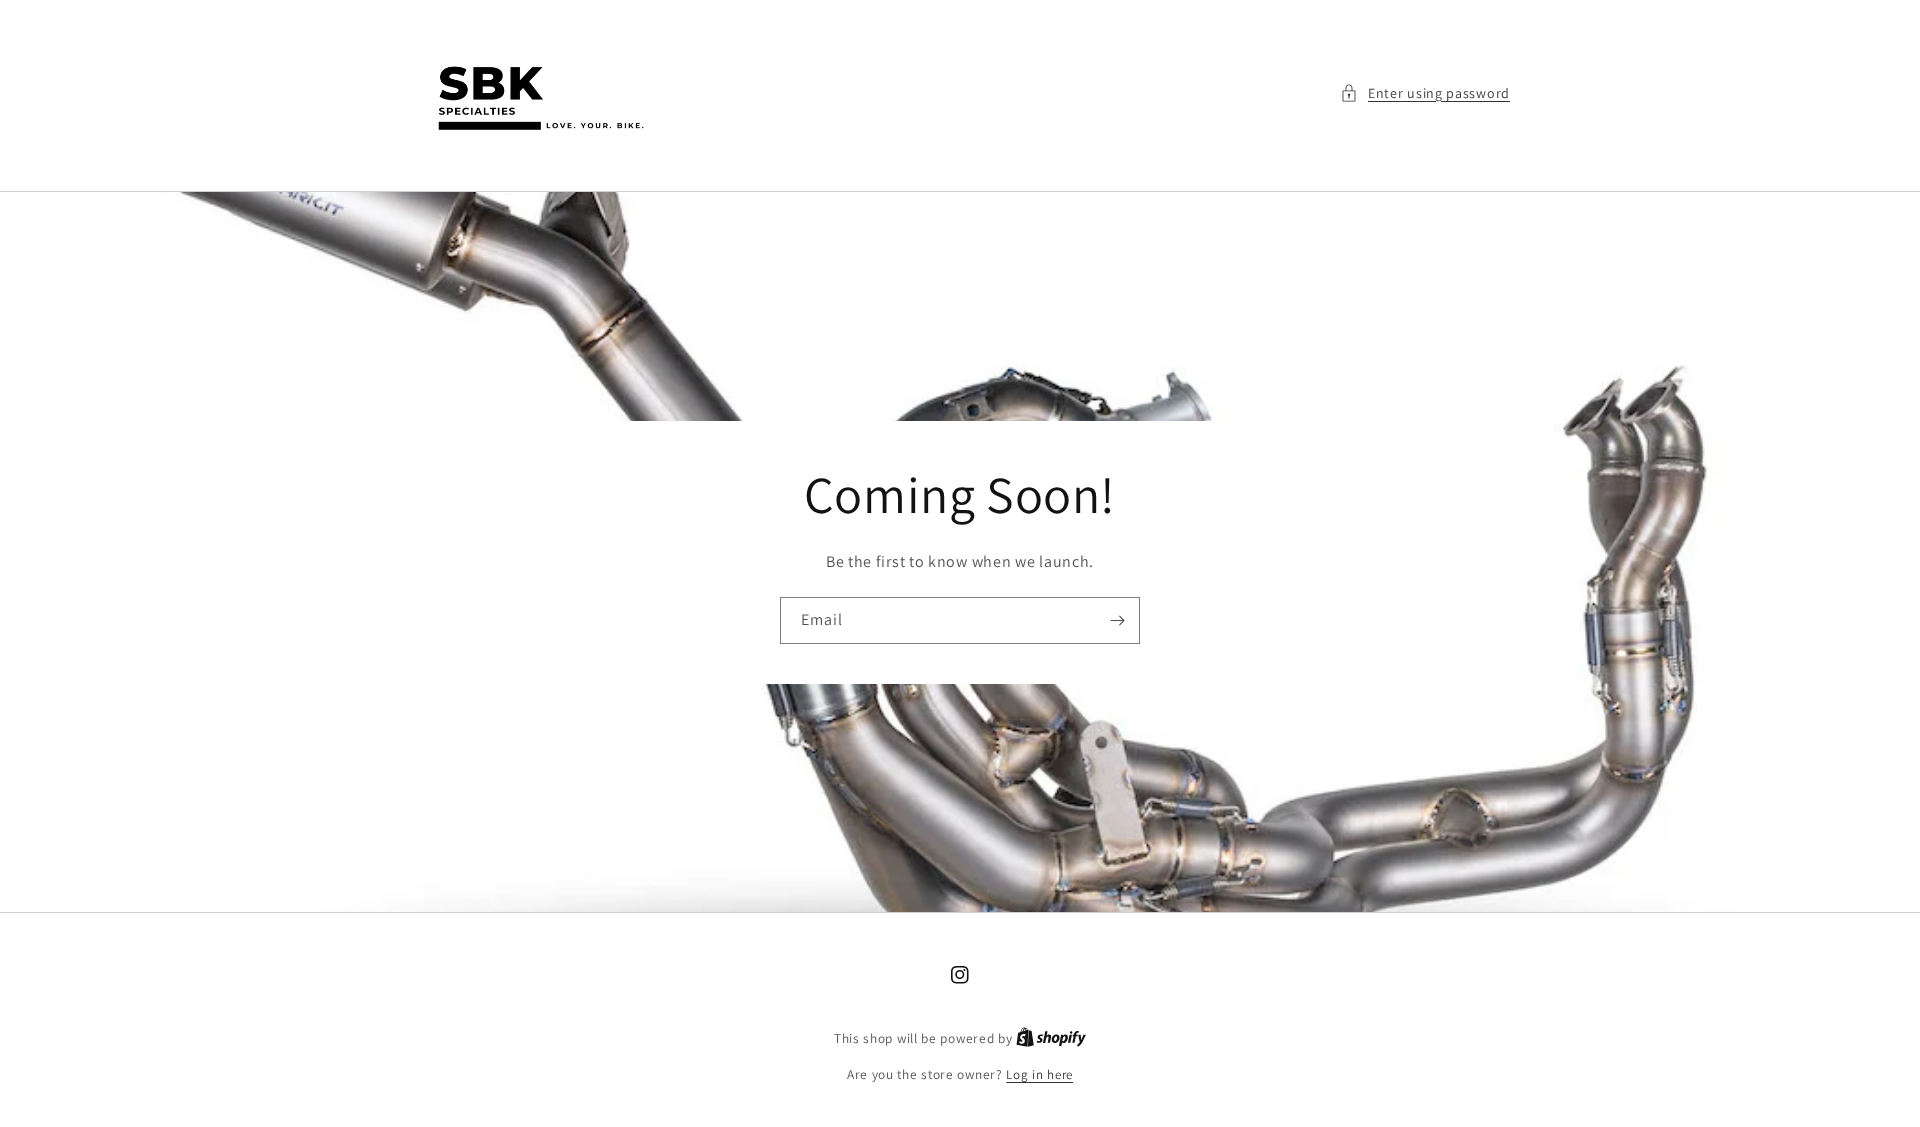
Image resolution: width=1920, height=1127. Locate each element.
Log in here (1039, 1074)
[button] (1425, 93)
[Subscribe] (1117, 620)
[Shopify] (1051, 1038)
